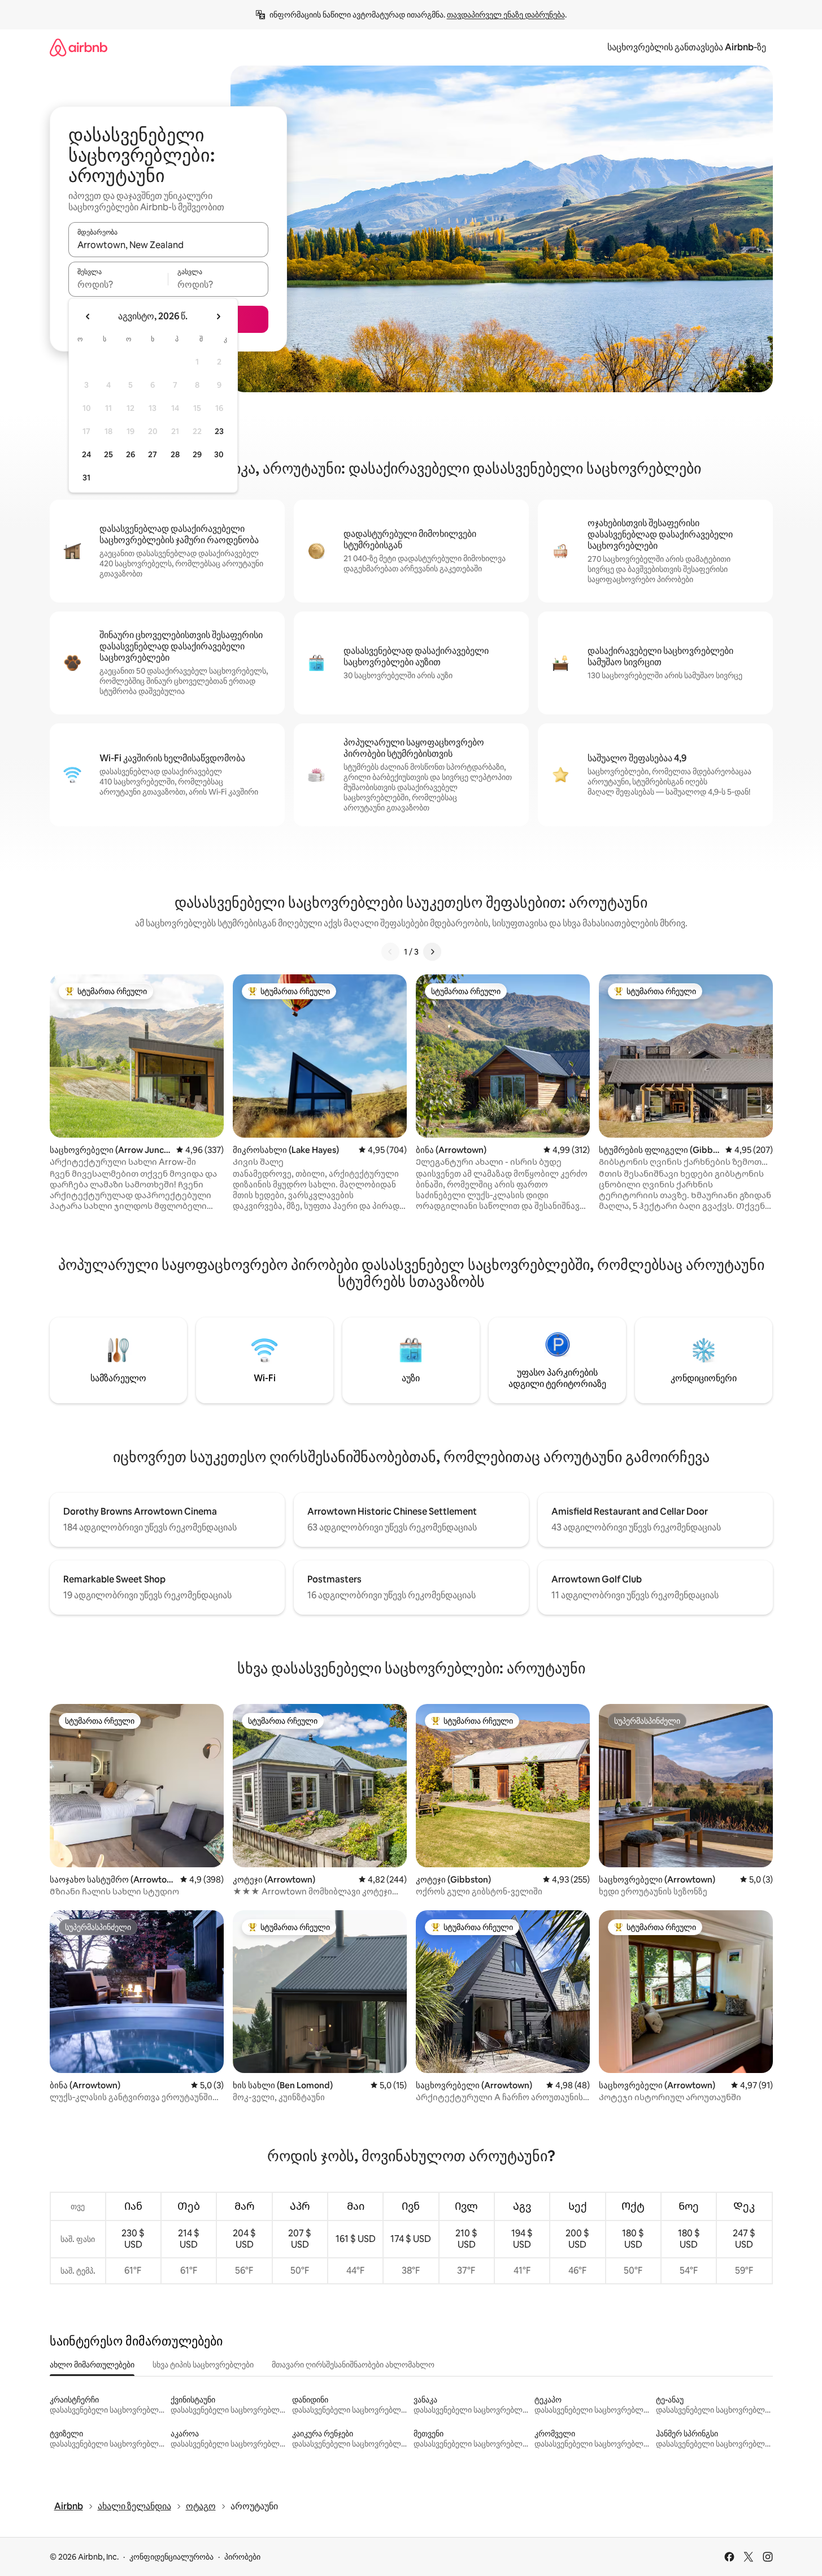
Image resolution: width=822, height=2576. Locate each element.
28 (175, 454)
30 (219, 454)
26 (131, 454)
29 (197, 454)
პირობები (242, 2557)
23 (219, 431)
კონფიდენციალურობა (171, 2557)
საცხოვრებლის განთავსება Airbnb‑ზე (687, 47)
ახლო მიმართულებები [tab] (92, 2365)
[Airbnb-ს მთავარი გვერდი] (79, 47)
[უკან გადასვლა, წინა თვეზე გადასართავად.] (88, 316)
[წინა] (390, 952)
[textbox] (118, 284)
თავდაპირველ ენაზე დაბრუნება (506, 15)
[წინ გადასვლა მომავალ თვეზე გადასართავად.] (218, 316)
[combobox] (168, 245)
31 (86, 478)
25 (108, 454)
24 (86, 454)
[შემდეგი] (432, 952)
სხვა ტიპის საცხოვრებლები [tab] (203, 2365)
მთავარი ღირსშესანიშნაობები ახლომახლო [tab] (353, 2365)
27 (153, 454)
